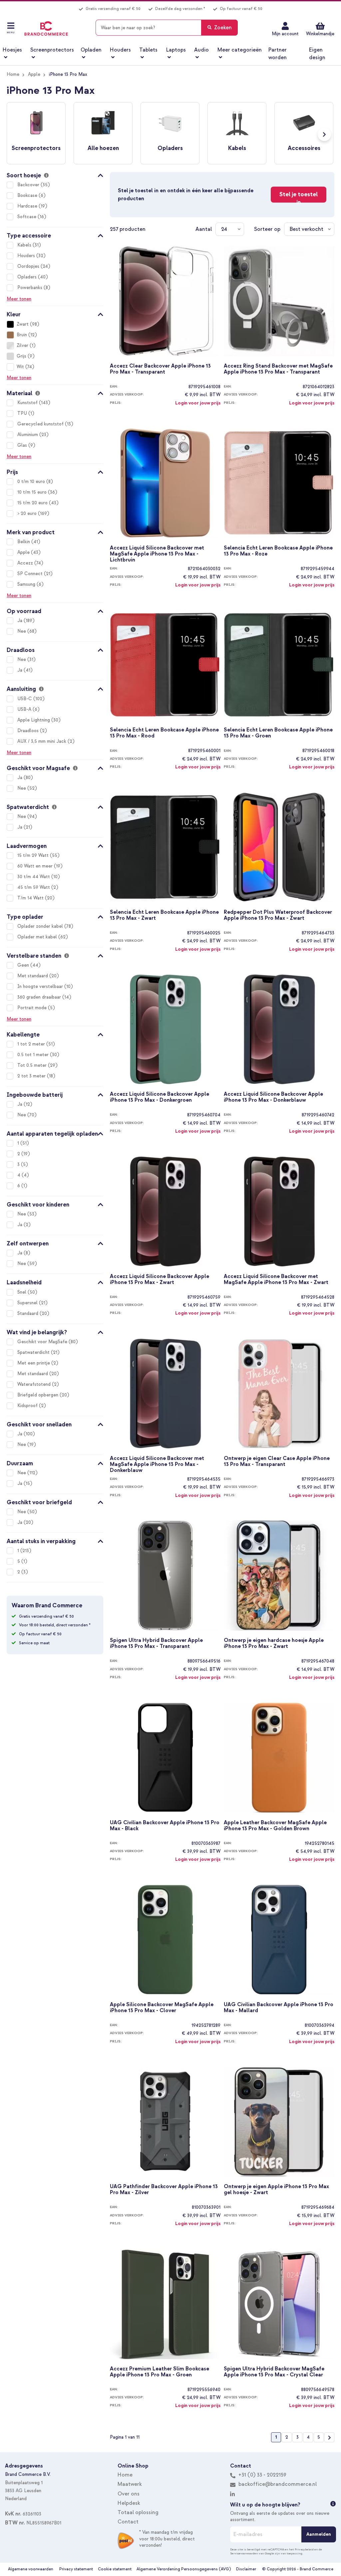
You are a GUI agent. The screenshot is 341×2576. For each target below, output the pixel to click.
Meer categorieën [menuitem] (240, 50)
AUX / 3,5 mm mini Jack (42, 741)
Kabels (25, 245)
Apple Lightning (34, 720)
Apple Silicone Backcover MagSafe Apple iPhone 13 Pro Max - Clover (162, 2008)
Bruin (22, 335)
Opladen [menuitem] (91, 50)
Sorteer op (267, 229)
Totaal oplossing (138, 2512)
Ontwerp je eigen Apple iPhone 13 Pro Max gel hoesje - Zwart (276, 2190)
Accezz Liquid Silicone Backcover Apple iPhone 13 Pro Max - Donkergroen (160, 1097)
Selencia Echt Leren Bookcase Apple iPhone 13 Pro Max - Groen (278, 733)
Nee (22, 631)
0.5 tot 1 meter (34, 1055)
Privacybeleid (304, 2549)
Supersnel (28, 1303)
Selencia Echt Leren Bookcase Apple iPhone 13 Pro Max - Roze (278, 551)
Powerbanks (30, 288)
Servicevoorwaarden (244, 2553)
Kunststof (28, 403)
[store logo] (46, 29)
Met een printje (34, 1363)
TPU (23, 413)
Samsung (27, 584)
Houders (27, 256)
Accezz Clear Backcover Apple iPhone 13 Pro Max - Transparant (160, 369)
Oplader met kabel (38, 937)
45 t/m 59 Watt (34, 887)
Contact (128, 2522)
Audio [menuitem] (201, 50)
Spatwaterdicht (34, 1352)
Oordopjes (29, 266)
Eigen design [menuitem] (317, 54)
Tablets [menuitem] (148, 50)
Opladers (28, 277)
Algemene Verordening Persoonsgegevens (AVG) (184, 2569)
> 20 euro (28, 513)
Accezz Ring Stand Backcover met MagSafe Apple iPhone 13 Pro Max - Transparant (278, 369)
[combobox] (167, 28)
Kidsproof (28, 1406)
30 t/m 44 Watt (34, 877)
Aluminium (28, 435)
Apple (34, 74)
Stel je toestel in (299, 197)
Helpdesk (129, 2503)
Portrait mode (33, 1008)
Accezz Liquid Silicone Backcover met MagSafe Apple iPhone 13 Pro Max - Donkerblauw (157, 1464)
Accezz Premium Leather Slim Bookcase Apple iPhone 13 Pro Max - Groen (160, 2372)
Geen (24, 965)
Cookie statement (115, 2569)
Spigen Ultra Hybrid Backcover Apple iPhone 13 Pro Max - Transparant (156, 1643)
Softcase (27, 217)
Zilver (22, 345)
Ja (20, 621)
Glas (23, 445)
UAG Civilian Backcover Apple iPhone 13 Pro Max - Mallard (279, 2008)
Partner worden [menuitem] (278, 54)
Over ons (129, 2494)
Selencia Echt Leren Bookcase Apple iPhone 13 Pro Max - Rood (164, 733)
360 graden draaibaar (40, 997)
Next (324, 134)
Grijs (21, 356)
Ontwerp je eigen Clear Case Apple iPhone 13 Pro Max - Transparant (277, 1461)
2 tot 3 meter (32, 1076)
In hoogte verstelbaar (41, 986)
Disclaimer (246, 2569)
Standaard (28, 1313)
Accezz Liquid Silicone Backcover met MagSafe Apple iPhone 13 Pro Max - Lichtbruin (157, 554)
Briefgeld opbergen (38, 1395)
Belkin (24, 542)
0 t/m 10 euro (32, 482)
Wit (20, 367)
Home (13, 74)
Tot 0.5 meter (33, 1065)
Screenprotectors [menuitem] (52, 50)
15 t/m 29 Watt (34, 855)
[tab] (55, 174)
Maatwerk (130, 2484)
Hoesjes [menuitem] (12, 50)
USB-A (25, 709)
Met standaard (33, 976)
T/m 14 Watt (31, 898)
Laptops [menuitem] (176, 50)
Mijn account (285, 34)
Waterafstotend (35, 1384)
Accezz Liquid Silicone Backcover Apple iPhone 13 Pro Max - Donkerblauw (273, 1097)
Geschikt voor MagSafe (43, 1342)
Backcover (29, 185)
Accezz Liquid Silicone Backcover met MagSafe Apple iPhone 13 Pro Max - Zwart (276, 1280)
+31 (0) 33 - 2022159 (262, 2475)
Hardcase (28, 206)
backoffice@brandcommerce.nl (278, 2484)
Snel (22, 1292)
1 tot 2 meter (32, 1044)
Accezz (26, 563)
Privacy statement (76, 2569)
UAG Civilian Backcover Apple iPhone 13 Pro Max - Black (165, 1826)
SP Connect (31, 574)
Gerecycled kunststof (41, 424)
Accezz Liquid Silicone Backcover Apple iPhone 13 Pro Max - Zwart (160, 1280)
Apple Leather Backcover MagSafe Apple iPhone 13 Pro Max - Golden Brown (275, 1826)
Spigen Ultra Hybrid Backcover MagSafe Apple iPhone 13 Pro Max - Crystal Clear (274, 2372)
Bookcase (28, 195)
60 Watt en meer (36, 866)
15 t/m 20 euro (33, 503)
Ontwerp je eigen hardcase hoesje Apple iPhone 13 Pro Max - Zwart (274, 1643)
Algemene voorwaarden (31, 2569)
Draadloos (29, 731)
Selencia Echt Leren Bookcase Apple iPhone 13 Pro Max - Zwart (164, 915)
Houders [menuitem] (120, 50)
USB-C (25, 699)
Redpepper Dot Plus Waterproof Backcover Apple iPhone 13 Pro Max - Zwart (278, 915)
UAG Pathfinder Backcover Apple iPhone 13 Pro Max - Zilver (164, 2190)
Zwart (23, 324)
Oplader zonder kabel (41, 926)
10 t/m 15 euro (33, 492)
